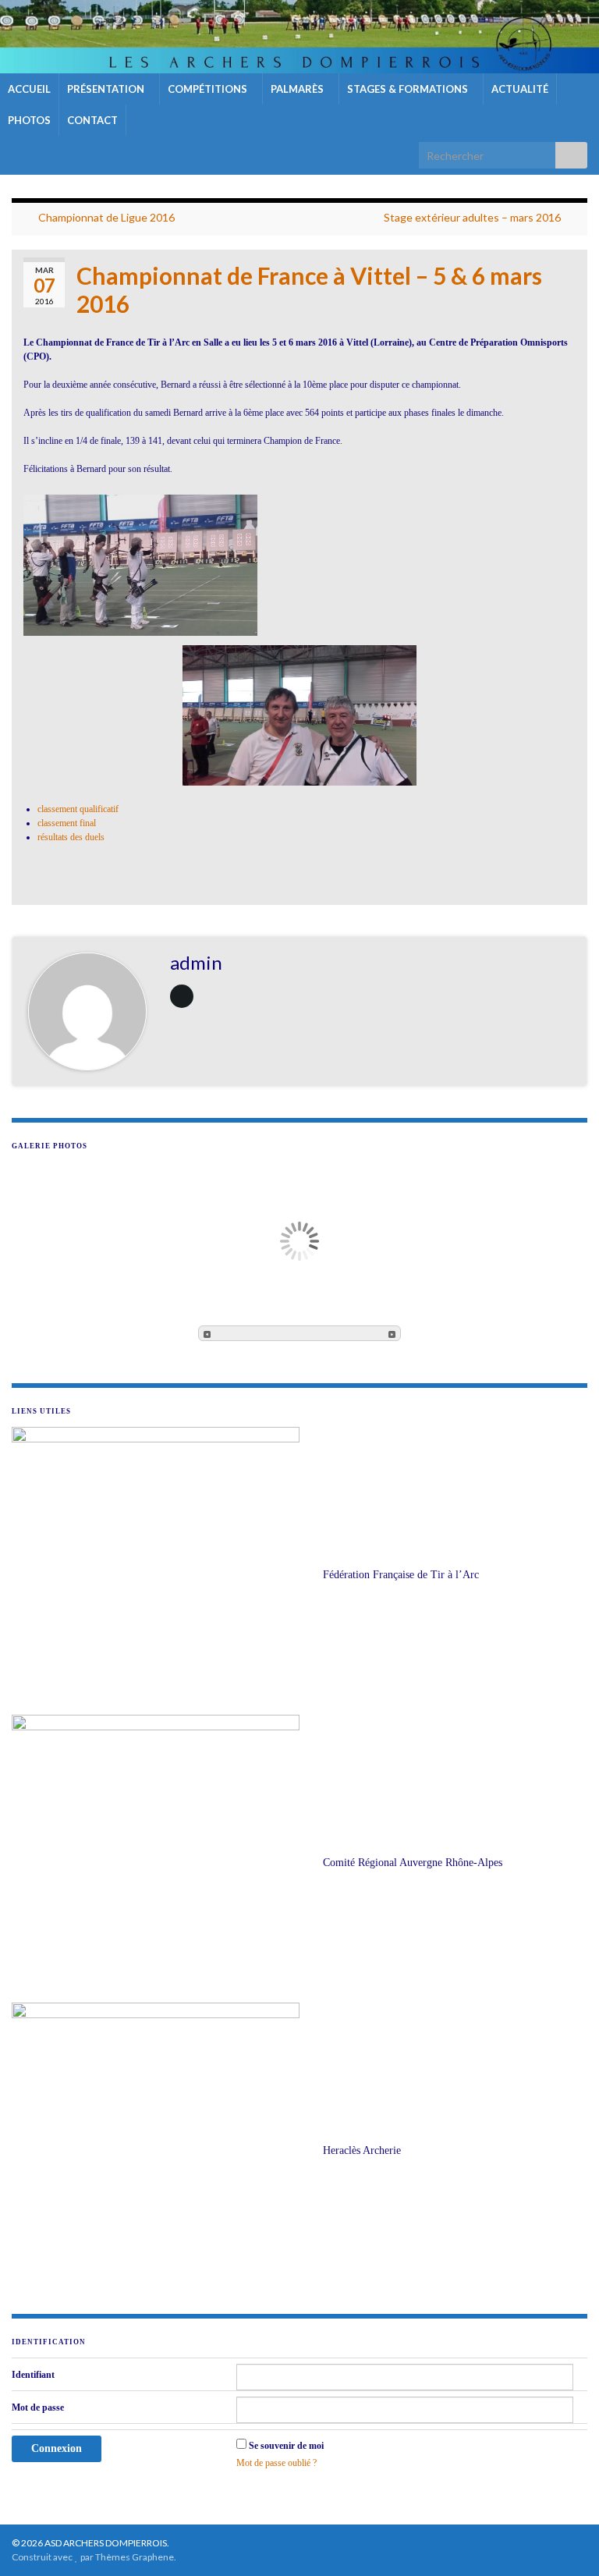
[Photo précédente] (207, 1333)
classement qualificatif (78, 809)
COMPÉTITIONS (209, 89)
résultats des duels (71, 837)
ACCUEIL (29, 89)
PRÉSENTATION (107, 89)
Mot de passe (38, 2407)
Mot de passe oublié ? (276, 2463)
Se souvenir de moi (286, 2446)
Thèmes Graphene (135, 2557)
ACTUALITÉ (520, 89)
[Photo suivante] (392, 1333)
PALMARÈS (298, 89)
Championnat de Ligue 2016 (106, 217)
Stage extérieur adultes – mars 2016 (472, 217)
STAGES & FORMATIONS (409, 89)
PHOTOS (29, 120)
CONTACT (92, 120)
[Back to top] (564, 2541)
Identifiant (33, 2375)
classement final (67, 823)
